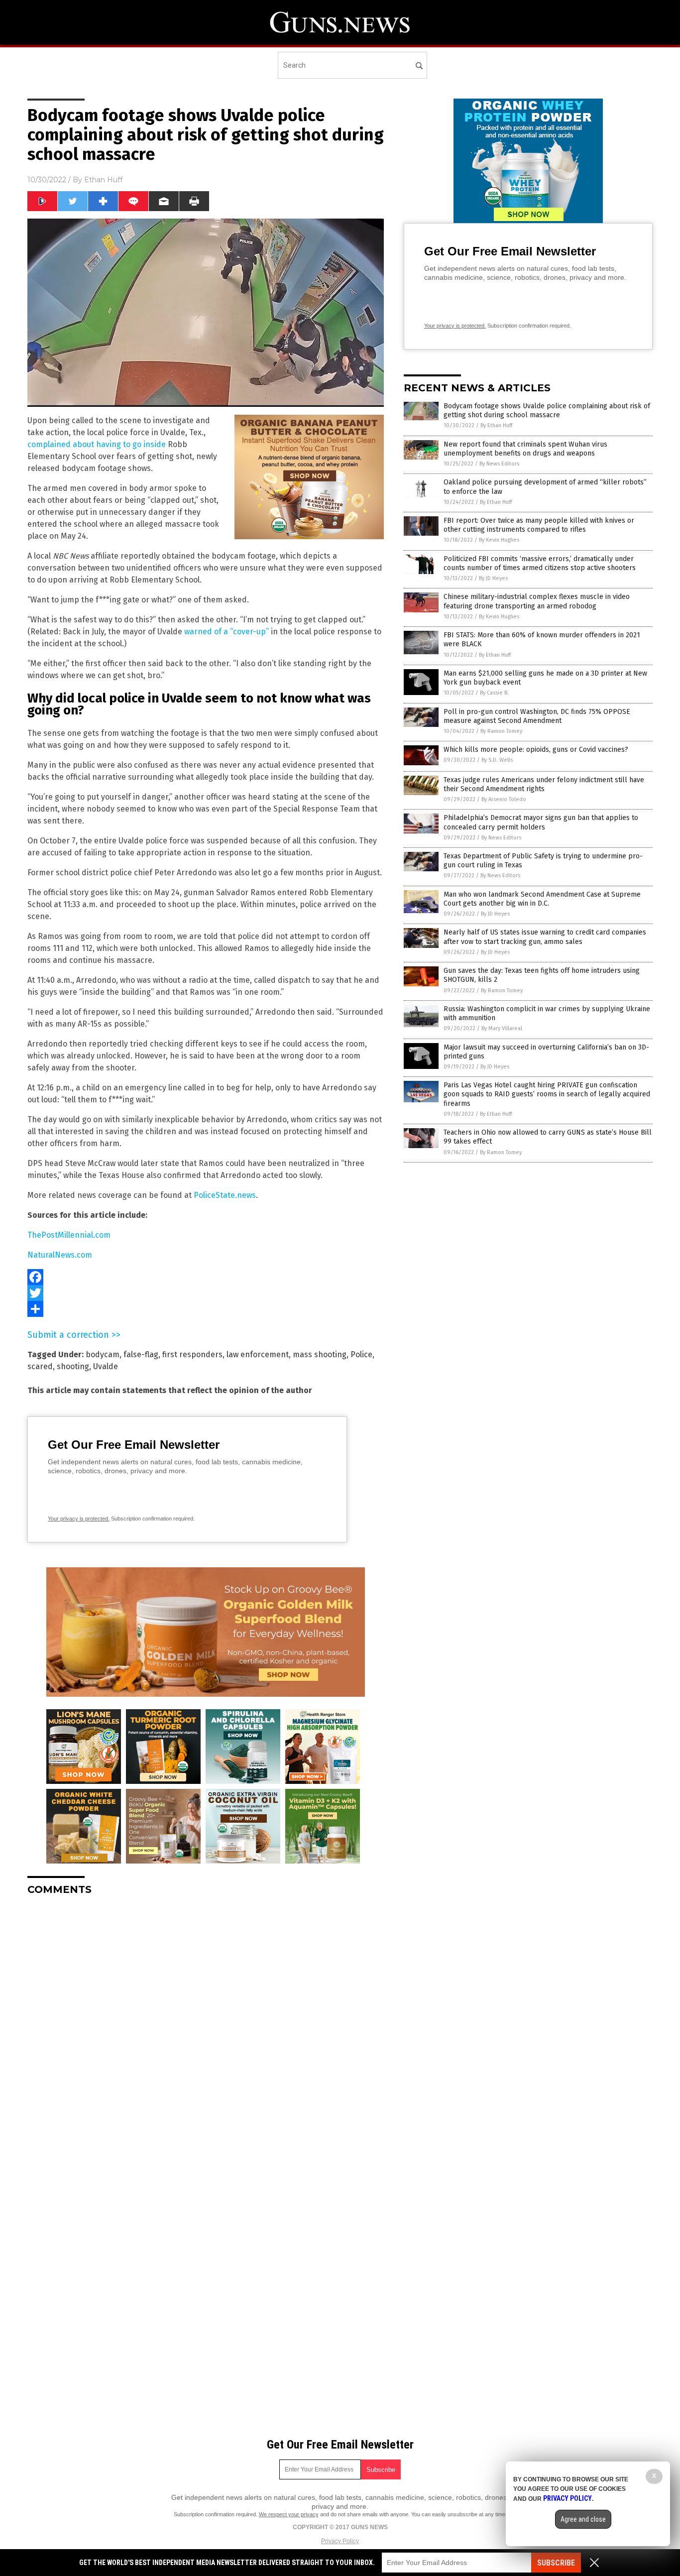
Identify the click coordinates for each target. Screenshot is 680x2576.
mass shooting (320, 1354)
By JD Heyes (493, 578)
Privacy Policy (340, 2541)
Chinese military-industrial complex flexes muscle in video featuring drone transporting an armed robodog (537, 601)
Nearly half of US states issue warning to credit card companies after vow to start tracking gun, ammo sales (545, 937)
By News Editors (499, 464)
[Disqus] (206, 2028)
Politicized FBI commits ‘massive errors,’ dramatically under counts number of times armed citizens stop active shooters (540, 563)
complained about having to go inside (97, 444)
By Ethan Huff (496, 425)
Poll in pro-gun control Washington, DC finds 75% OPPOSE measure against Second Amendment (537, 716)
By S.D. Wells (497, 760)
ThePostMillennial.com (69, 1235)
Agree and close (583, 2519)
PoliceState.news (225, 1195)
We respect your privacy (289, 2514)
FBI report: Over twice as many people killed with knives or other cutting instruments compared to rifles (539, 525)
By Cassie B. (494, 693)
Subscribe (556, 2563)
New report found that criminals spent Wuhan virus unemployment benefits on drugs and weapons (525, 449)
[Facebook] (206, 1277)
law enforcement (258, 1354)
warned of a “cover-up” (227, 632)
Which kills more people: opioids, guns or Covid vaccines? (536, 750)
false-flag (141, 1354)
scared (40, 1366)
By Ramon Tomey (501, 731)
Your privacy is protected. (79, 1519)
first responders (192, 1354)
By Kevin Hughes (499, 540)
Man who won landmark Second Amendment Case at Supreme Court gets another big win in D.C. (542, 899)
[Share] (206, 1309)
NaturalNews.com (60, 1255)
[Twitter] (206, 1293)
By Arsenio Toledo (504, 799)
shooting (73, 1366)
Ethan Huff (103, 180)
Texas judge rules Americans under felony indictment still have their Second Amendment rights (544, 784)
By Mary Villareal (502, 1028)
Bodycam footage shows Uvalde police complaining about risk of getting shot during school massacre (547, 410)
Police (361, 1354)
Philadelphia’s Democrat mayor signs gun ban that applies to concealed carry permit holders (541, 822)
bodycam (103, 1354)
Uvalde (106, 1366)
